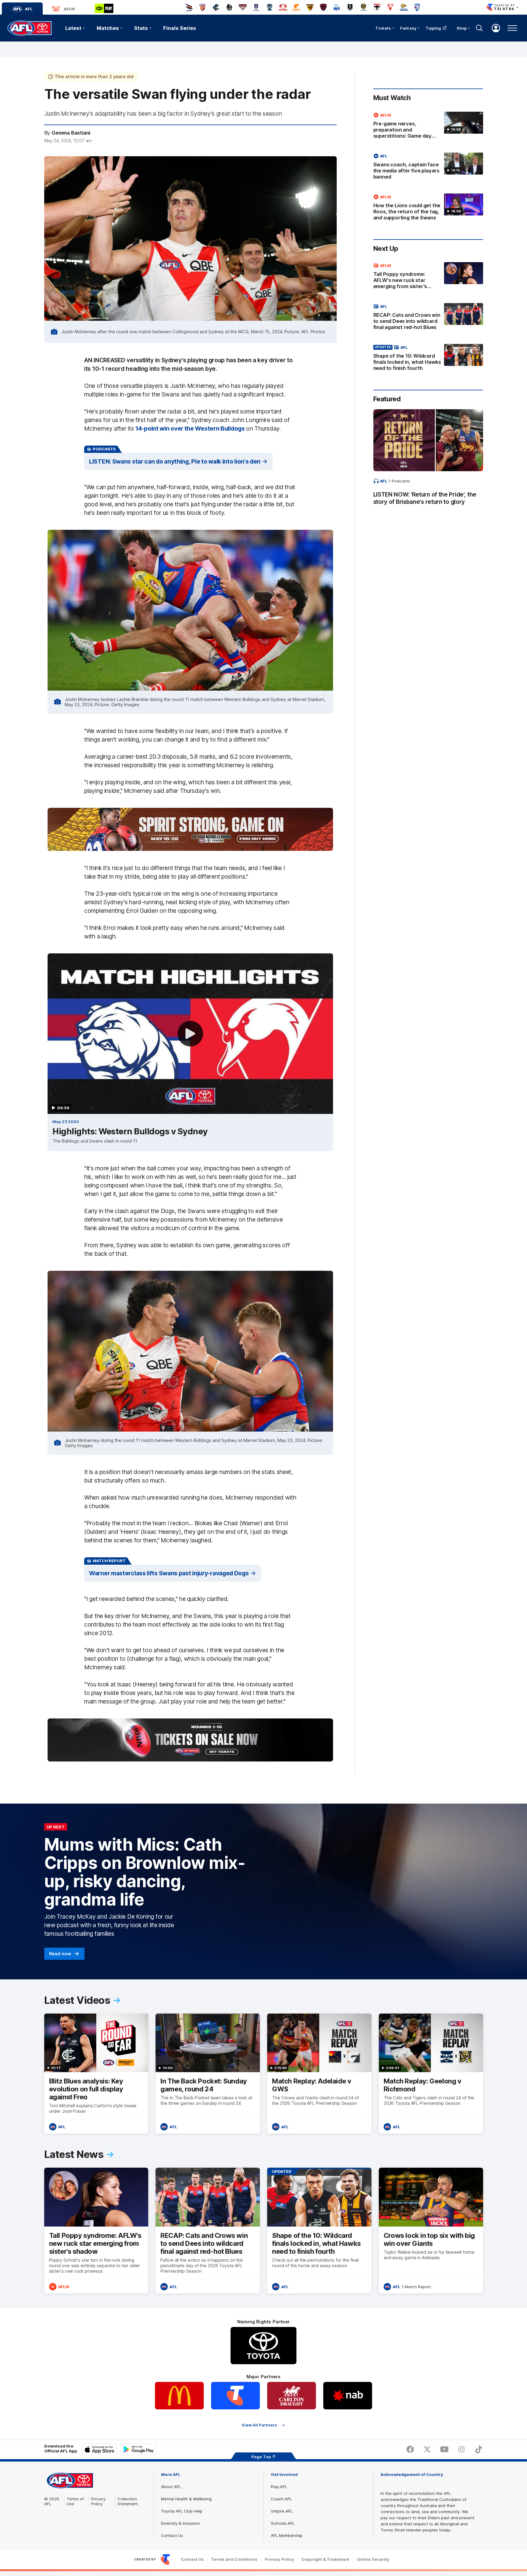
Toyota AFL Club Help (182, 2511)
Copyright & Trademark (325, 2559)
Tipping (433, 28)
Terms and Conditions (234, 2559)
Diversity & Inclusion (180, 2523)
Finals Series (180, 28)
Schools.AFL (283, 2523)
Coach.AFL (281, 2499)
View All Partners (259, 2425)
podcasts (401, 481)
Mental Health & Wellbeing (186, 2499)
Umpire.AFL (282, 2511)
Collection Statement (128, 2501)
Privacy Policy (99, 2501)
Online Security (373, 2559)
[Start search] (479, 28)
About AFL (171, 2487)
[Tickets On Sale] (190, 1740)
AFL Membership (287, 2535)
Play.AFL (279, 2487)
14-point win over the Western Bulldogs (190, 428)
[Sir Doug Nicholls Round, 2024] (190, 829)
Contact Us (172, 2535)
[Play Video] (190, 1034)
